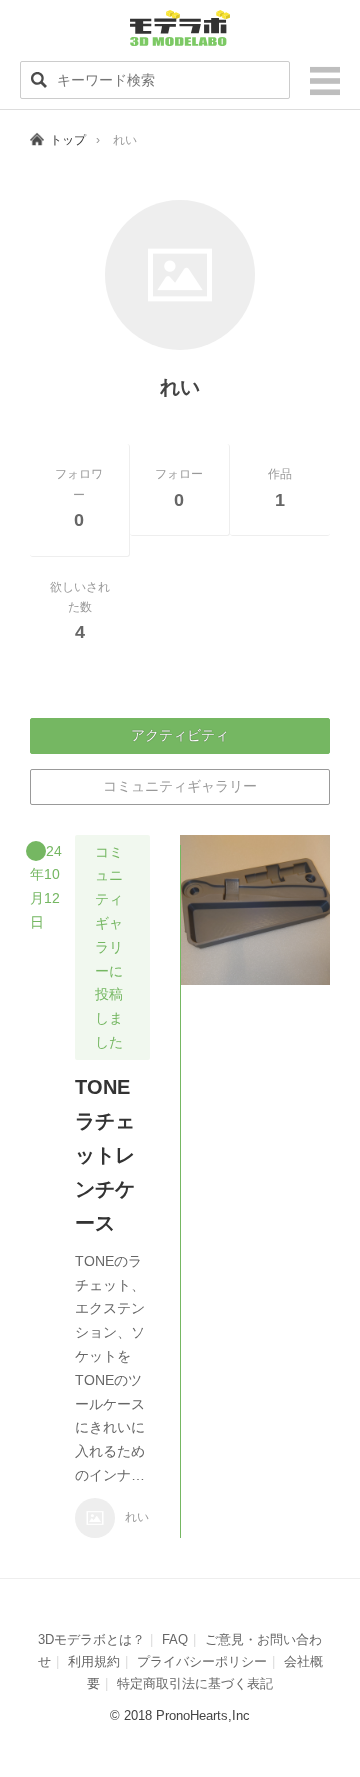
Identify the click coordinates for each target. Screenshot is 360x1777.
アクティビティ (180, 735)
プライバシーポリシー (202, 1661)
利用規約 (94, 1661)
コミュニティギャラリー (180, 786)
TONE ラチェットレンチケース (112, 1155)
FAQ (175, 1639)
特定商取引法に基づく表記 (195, 1683)
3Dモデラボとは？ (91, 1639)
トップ (68, 140)
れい (137, 1517)
